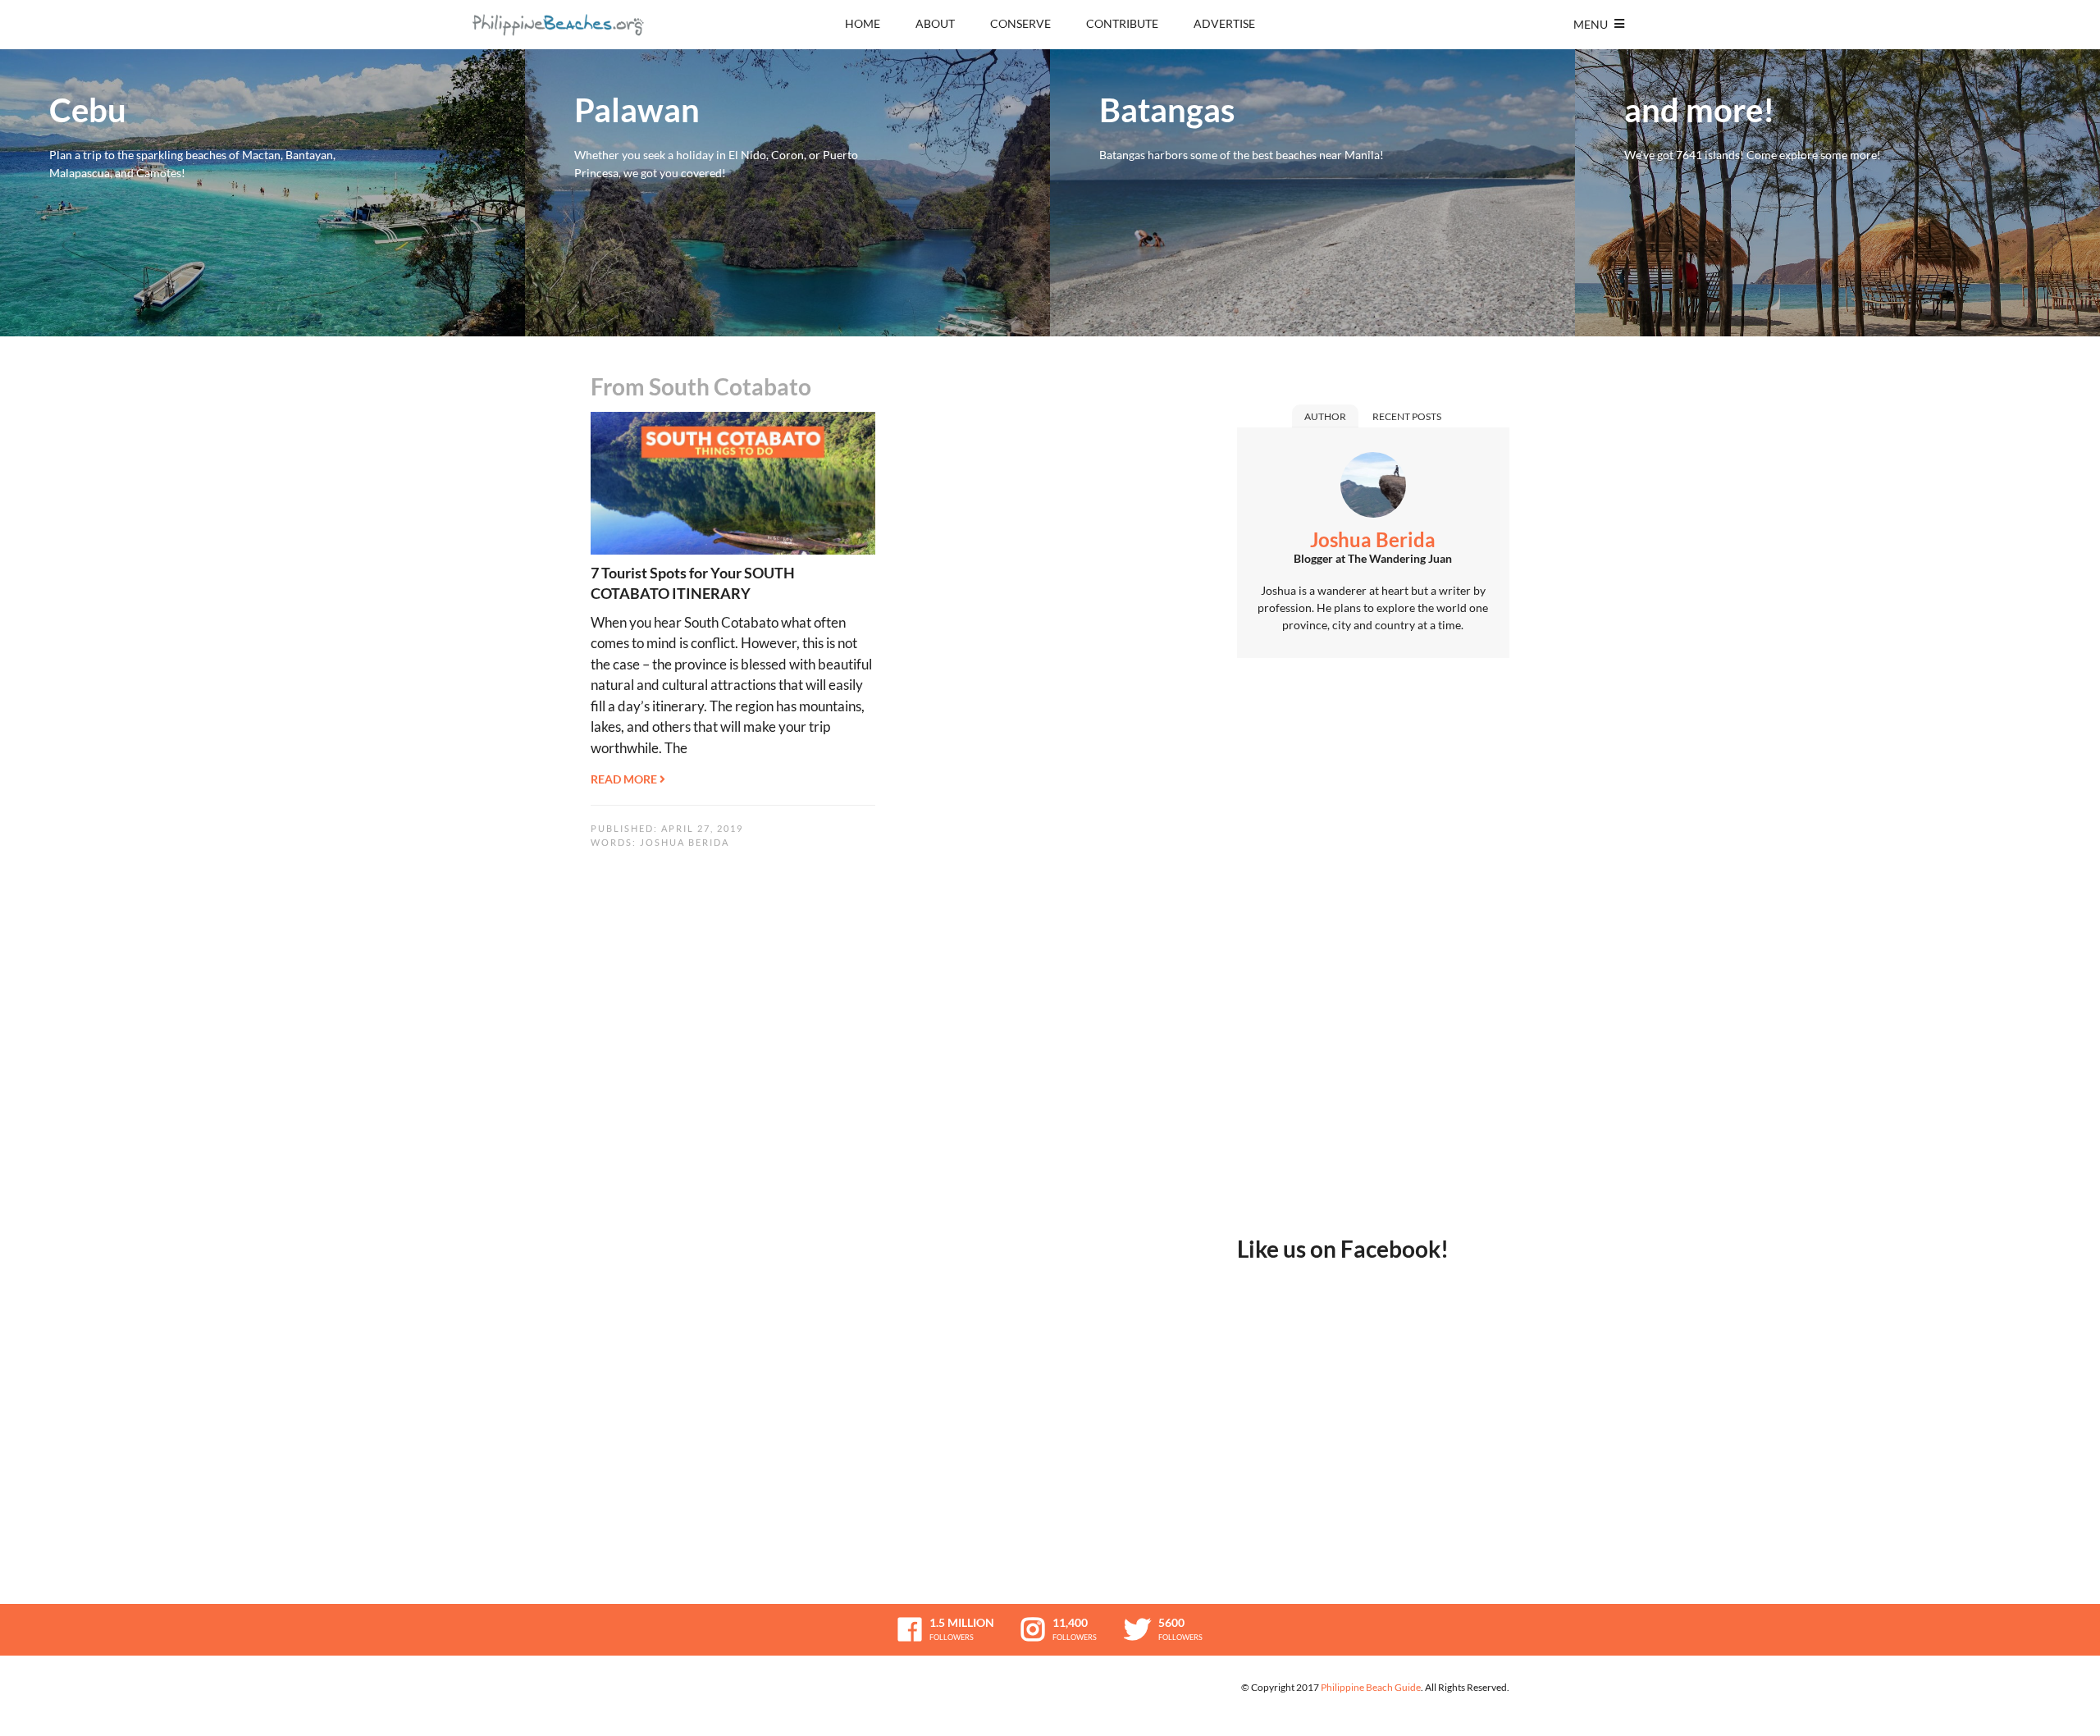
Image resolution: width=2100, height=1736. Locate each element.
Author (1325, 416)
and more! (1837, 193)
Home (863, 23)
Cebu (262, 193)
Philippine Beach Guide (1371, 1687)
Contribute (1122, 23)
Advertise (1224, 23)
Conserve (1020, 23)
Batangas (1312, 193)
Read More (625, 779)
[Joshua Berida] (1373, 490)
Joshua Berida (685, 842)
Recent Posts (1407, 416)
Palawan (787, 193)
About (935, 23)
